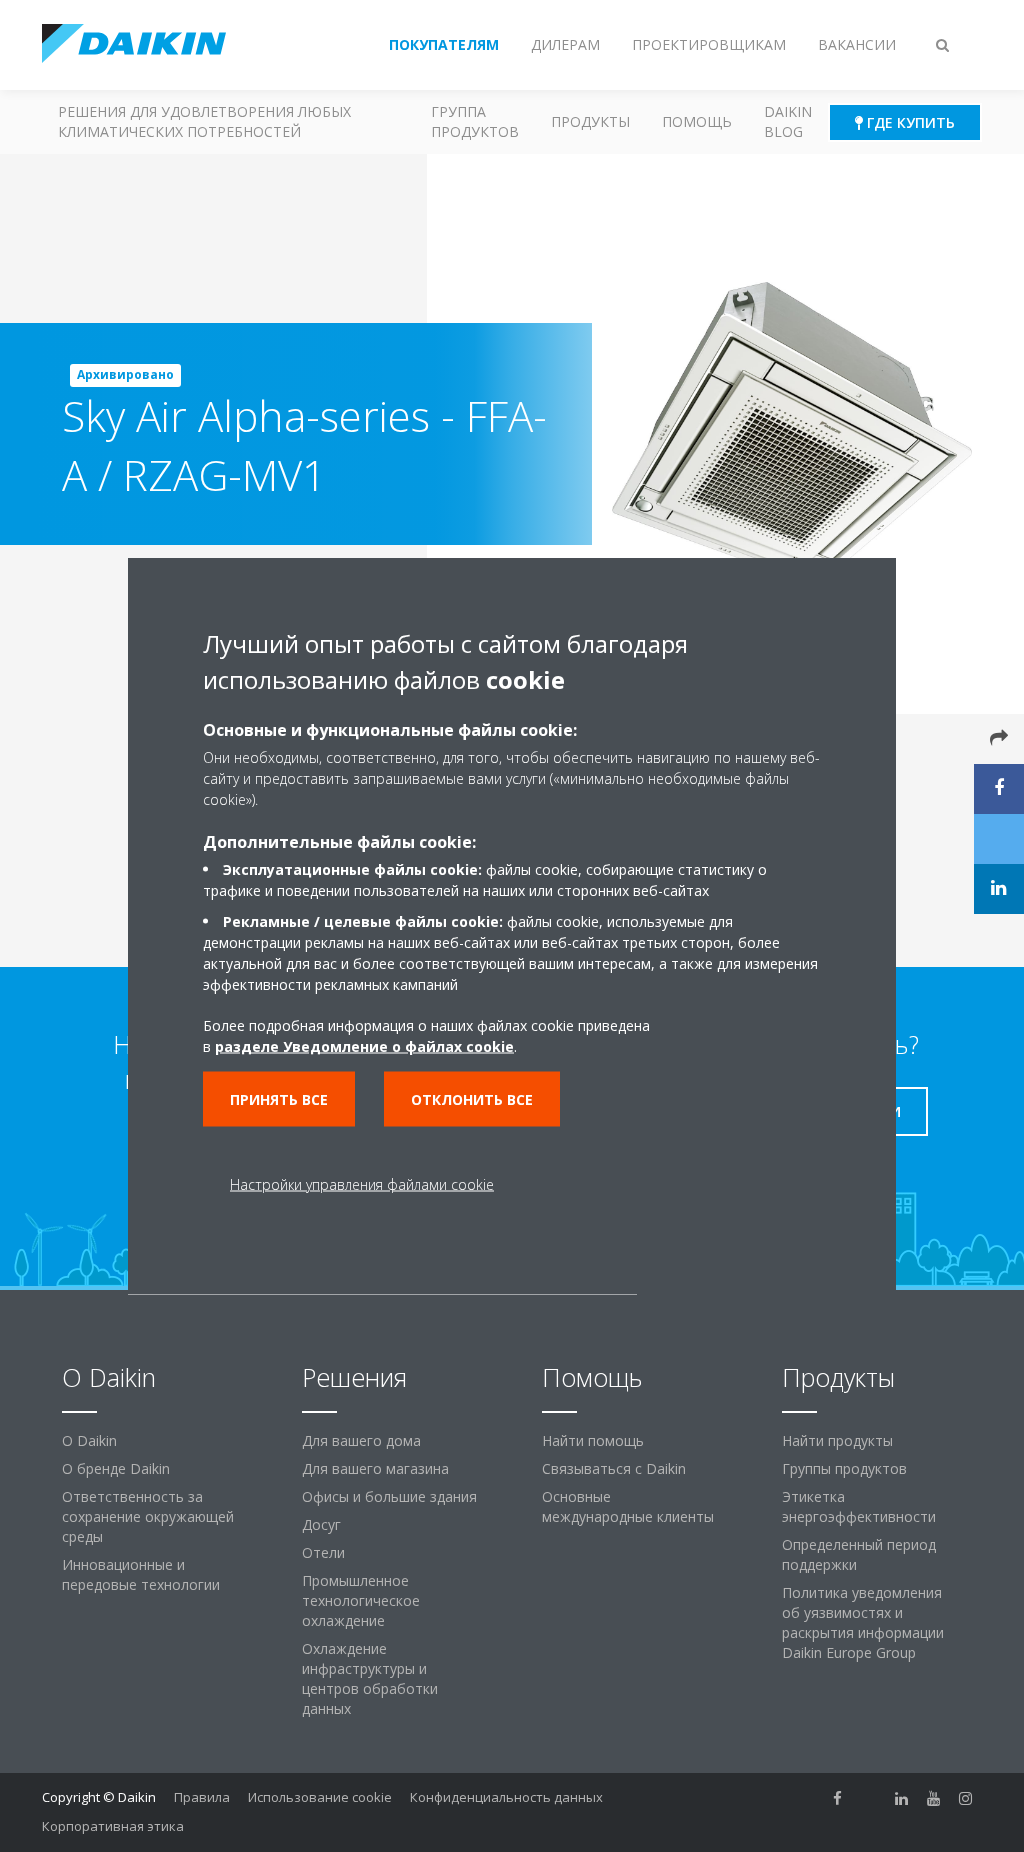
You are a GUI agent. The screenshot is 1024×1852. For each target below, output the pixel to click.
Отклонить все (472, 1099)
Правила (202, 1797)
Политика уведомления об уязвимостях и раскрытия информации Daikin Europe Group (863, 1622)
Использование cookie (320, 1797)
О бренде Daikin (116, 1468)
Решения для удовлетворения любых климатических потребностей (204, 121)
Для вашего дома (361, 1440)
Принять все (279, 1099)
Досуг (321, 1524)
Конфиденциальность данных (506, 1797)
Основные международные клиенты (628, 1506)
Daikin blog (788, 121)
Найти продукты (837, 1440)
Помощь (697, 121)
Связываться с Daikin (614, 1468)
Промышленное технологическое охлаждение (361, 1600)
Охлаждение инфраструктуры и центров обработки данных (370, 1678)
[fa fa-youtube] (934, 1799)
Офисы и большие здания (389, 1496)
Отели (323, 1552)
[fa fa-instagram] (966, 1799)
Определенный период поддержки (859, 1554)
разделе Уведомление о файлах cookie (364, 1046)
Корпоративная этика (113, 1826)
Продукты (590, 121)
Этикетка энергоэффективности (859, 1506)
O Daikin (89, 1440)
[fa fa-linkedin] (902, 1799)
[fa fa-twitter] (870, 1799)
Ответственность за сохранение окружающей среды (148, 1516)
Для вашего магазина (375, 1468)
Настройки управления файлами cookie (362, 1184)
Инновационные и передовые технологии (141, 1574)
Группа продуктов (475, 121)
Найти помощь (593, 1440)
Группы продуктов (844, 1468)
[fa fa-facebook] (838, 1799)
